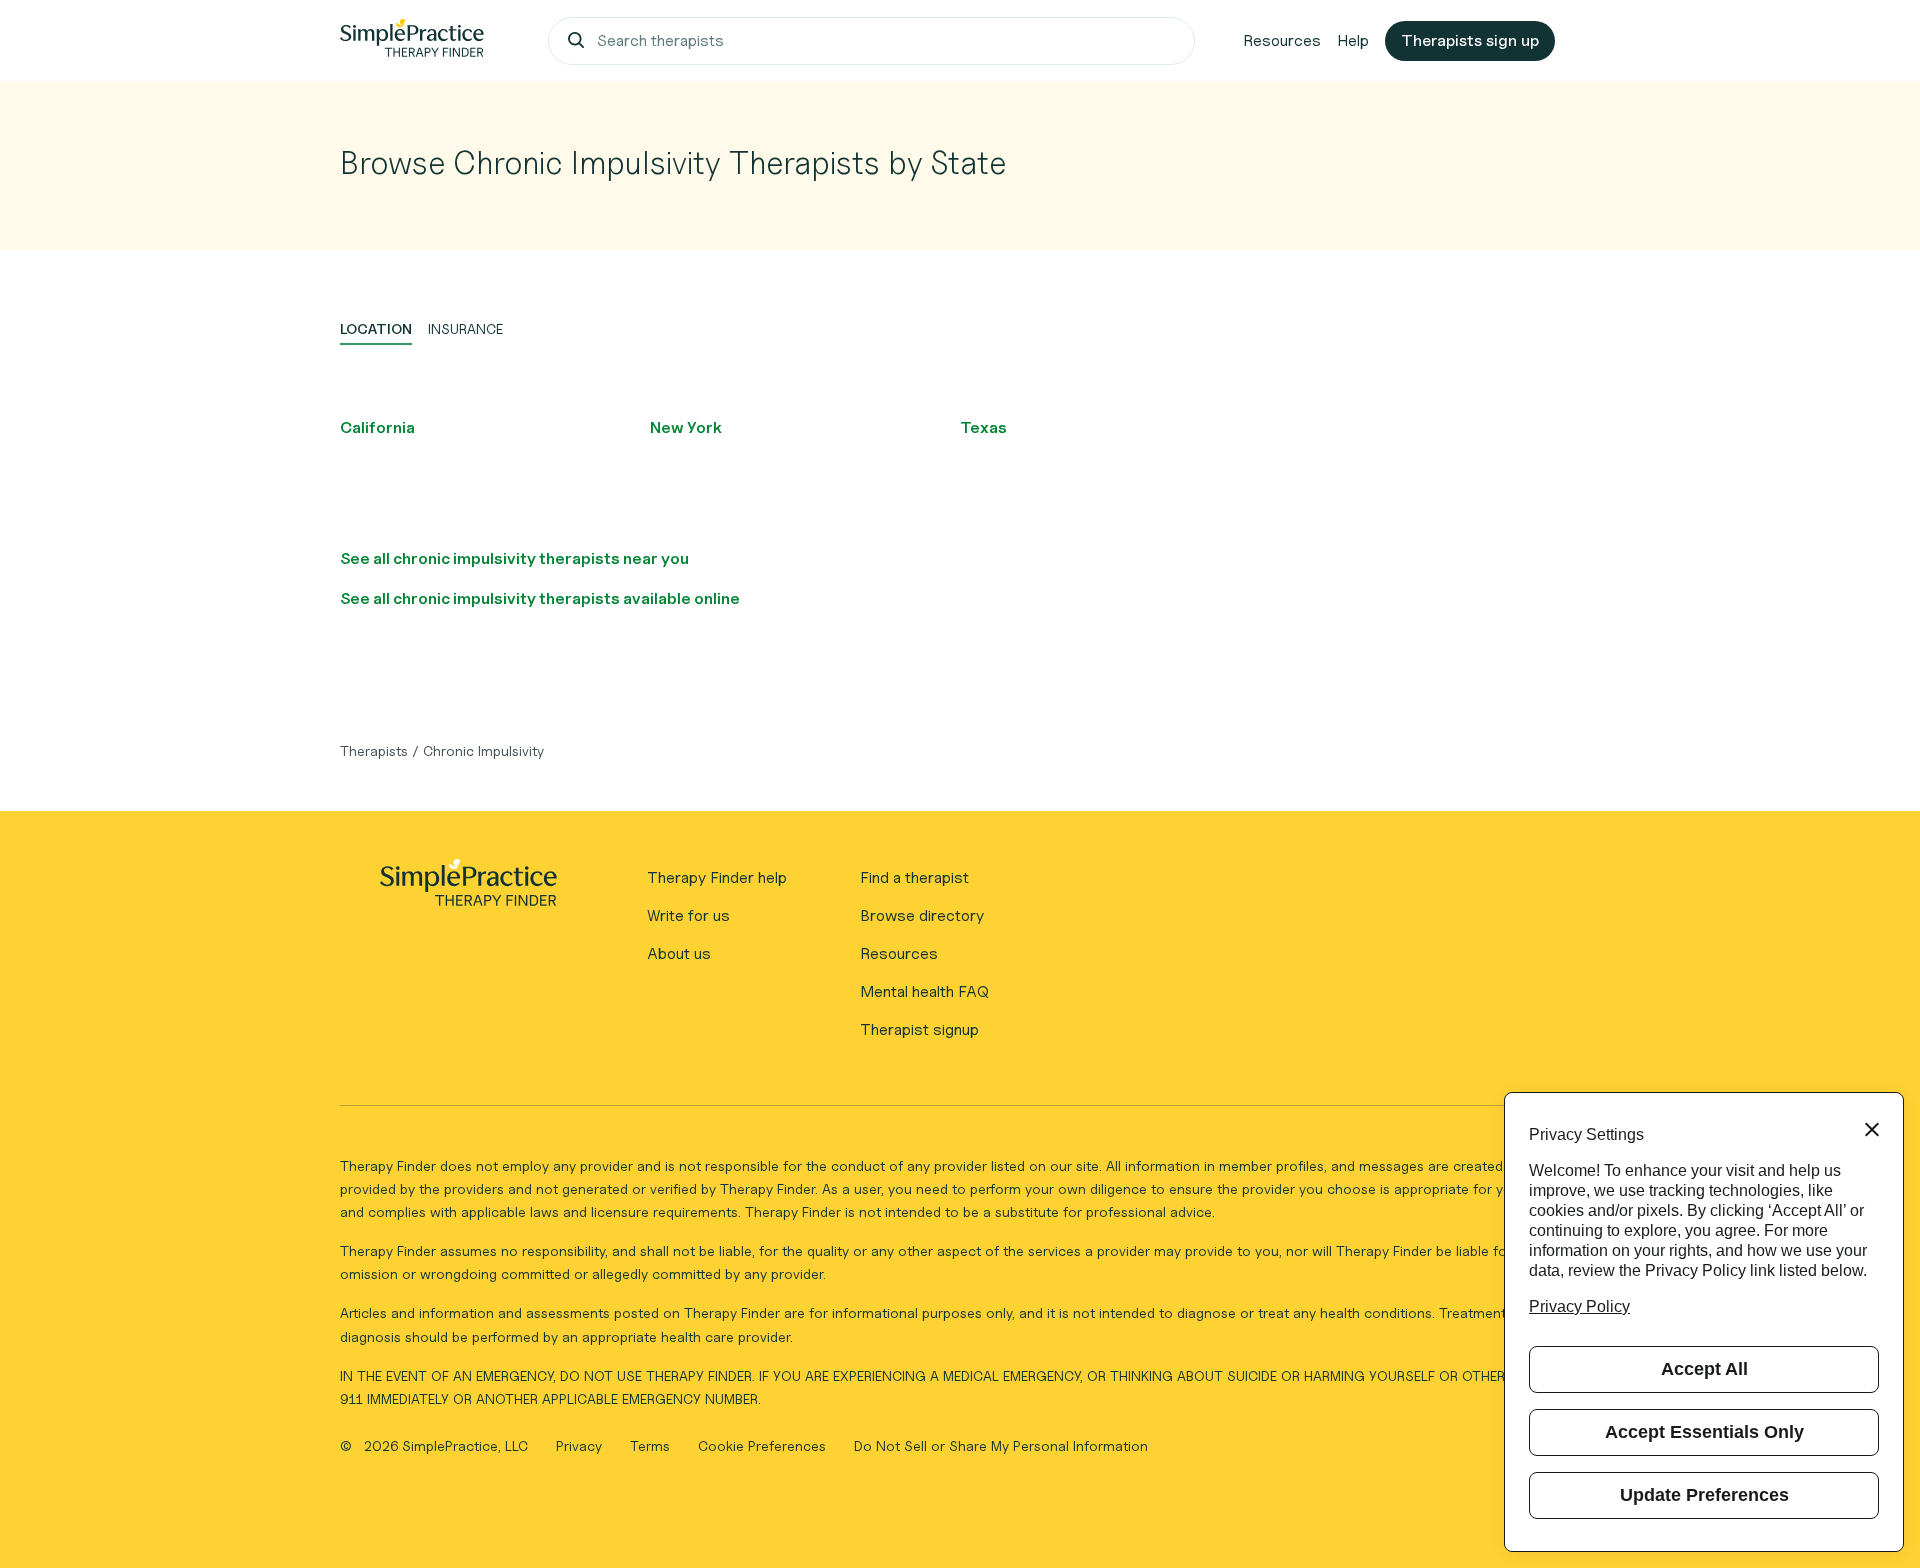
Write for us (688, 915)
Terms (652, 1445)
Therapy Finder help (717, 877)
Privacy (581, 1445)
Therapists (374, 750)
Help (1353, 40)
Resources (1282, 40)
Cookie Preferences (762, 1445)
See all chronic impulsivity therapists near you (514, 558)
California (377, 427)
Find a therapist (914, 877)
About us (679, 953)
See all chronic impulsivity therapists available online (540, 598)
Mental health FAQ (924, 991)
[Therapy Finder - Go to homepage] (468, 889)
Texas (983, 427)
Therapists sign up (1470, 40)
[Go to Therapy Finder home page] (412, 41)
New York (686, 427)
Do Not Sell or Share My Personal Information (1001, 1445)
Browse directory (922, 915)
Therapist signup (919, 1029)
